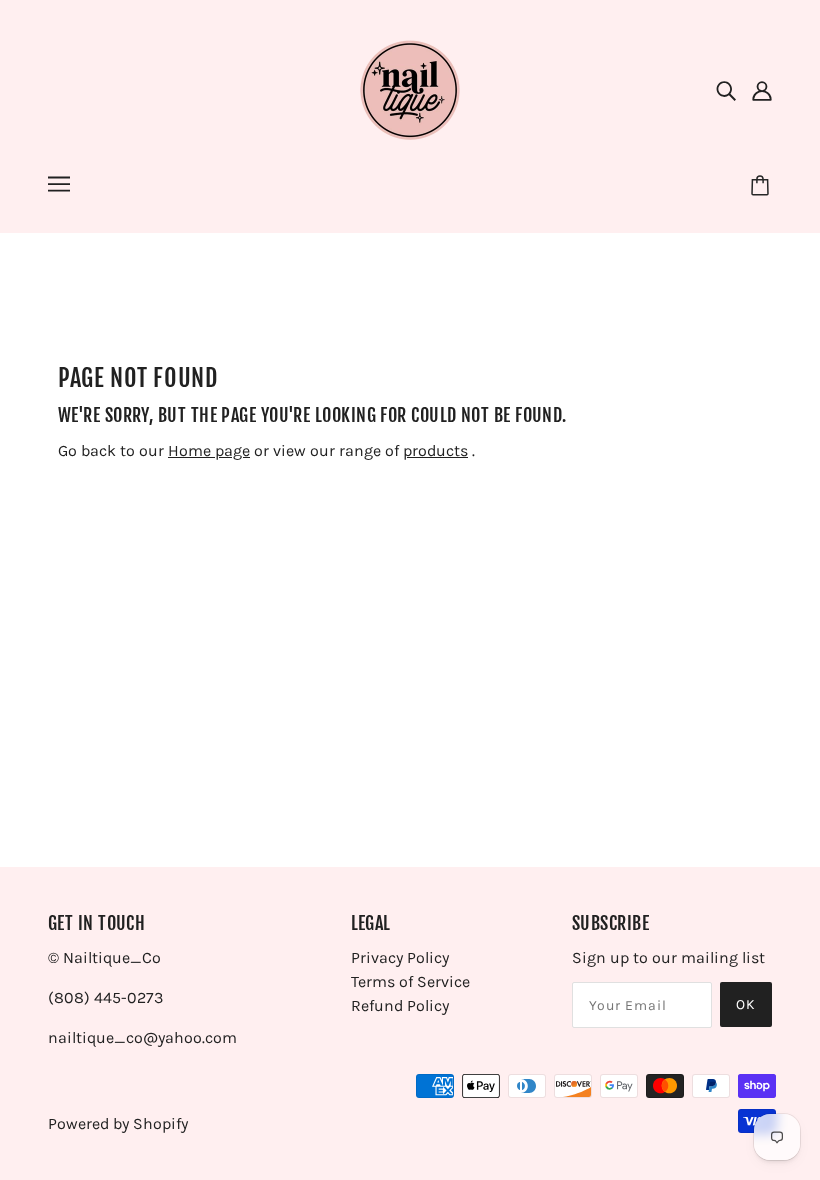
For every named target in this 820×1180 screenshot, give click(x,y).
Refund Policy (400, 1005)
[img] (726, 90)
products (435, 450)
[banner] (410, 88)
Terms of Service (410, 981)
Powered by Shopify (118, 1123)
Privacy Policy (400, 957)
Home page (209, 450)
